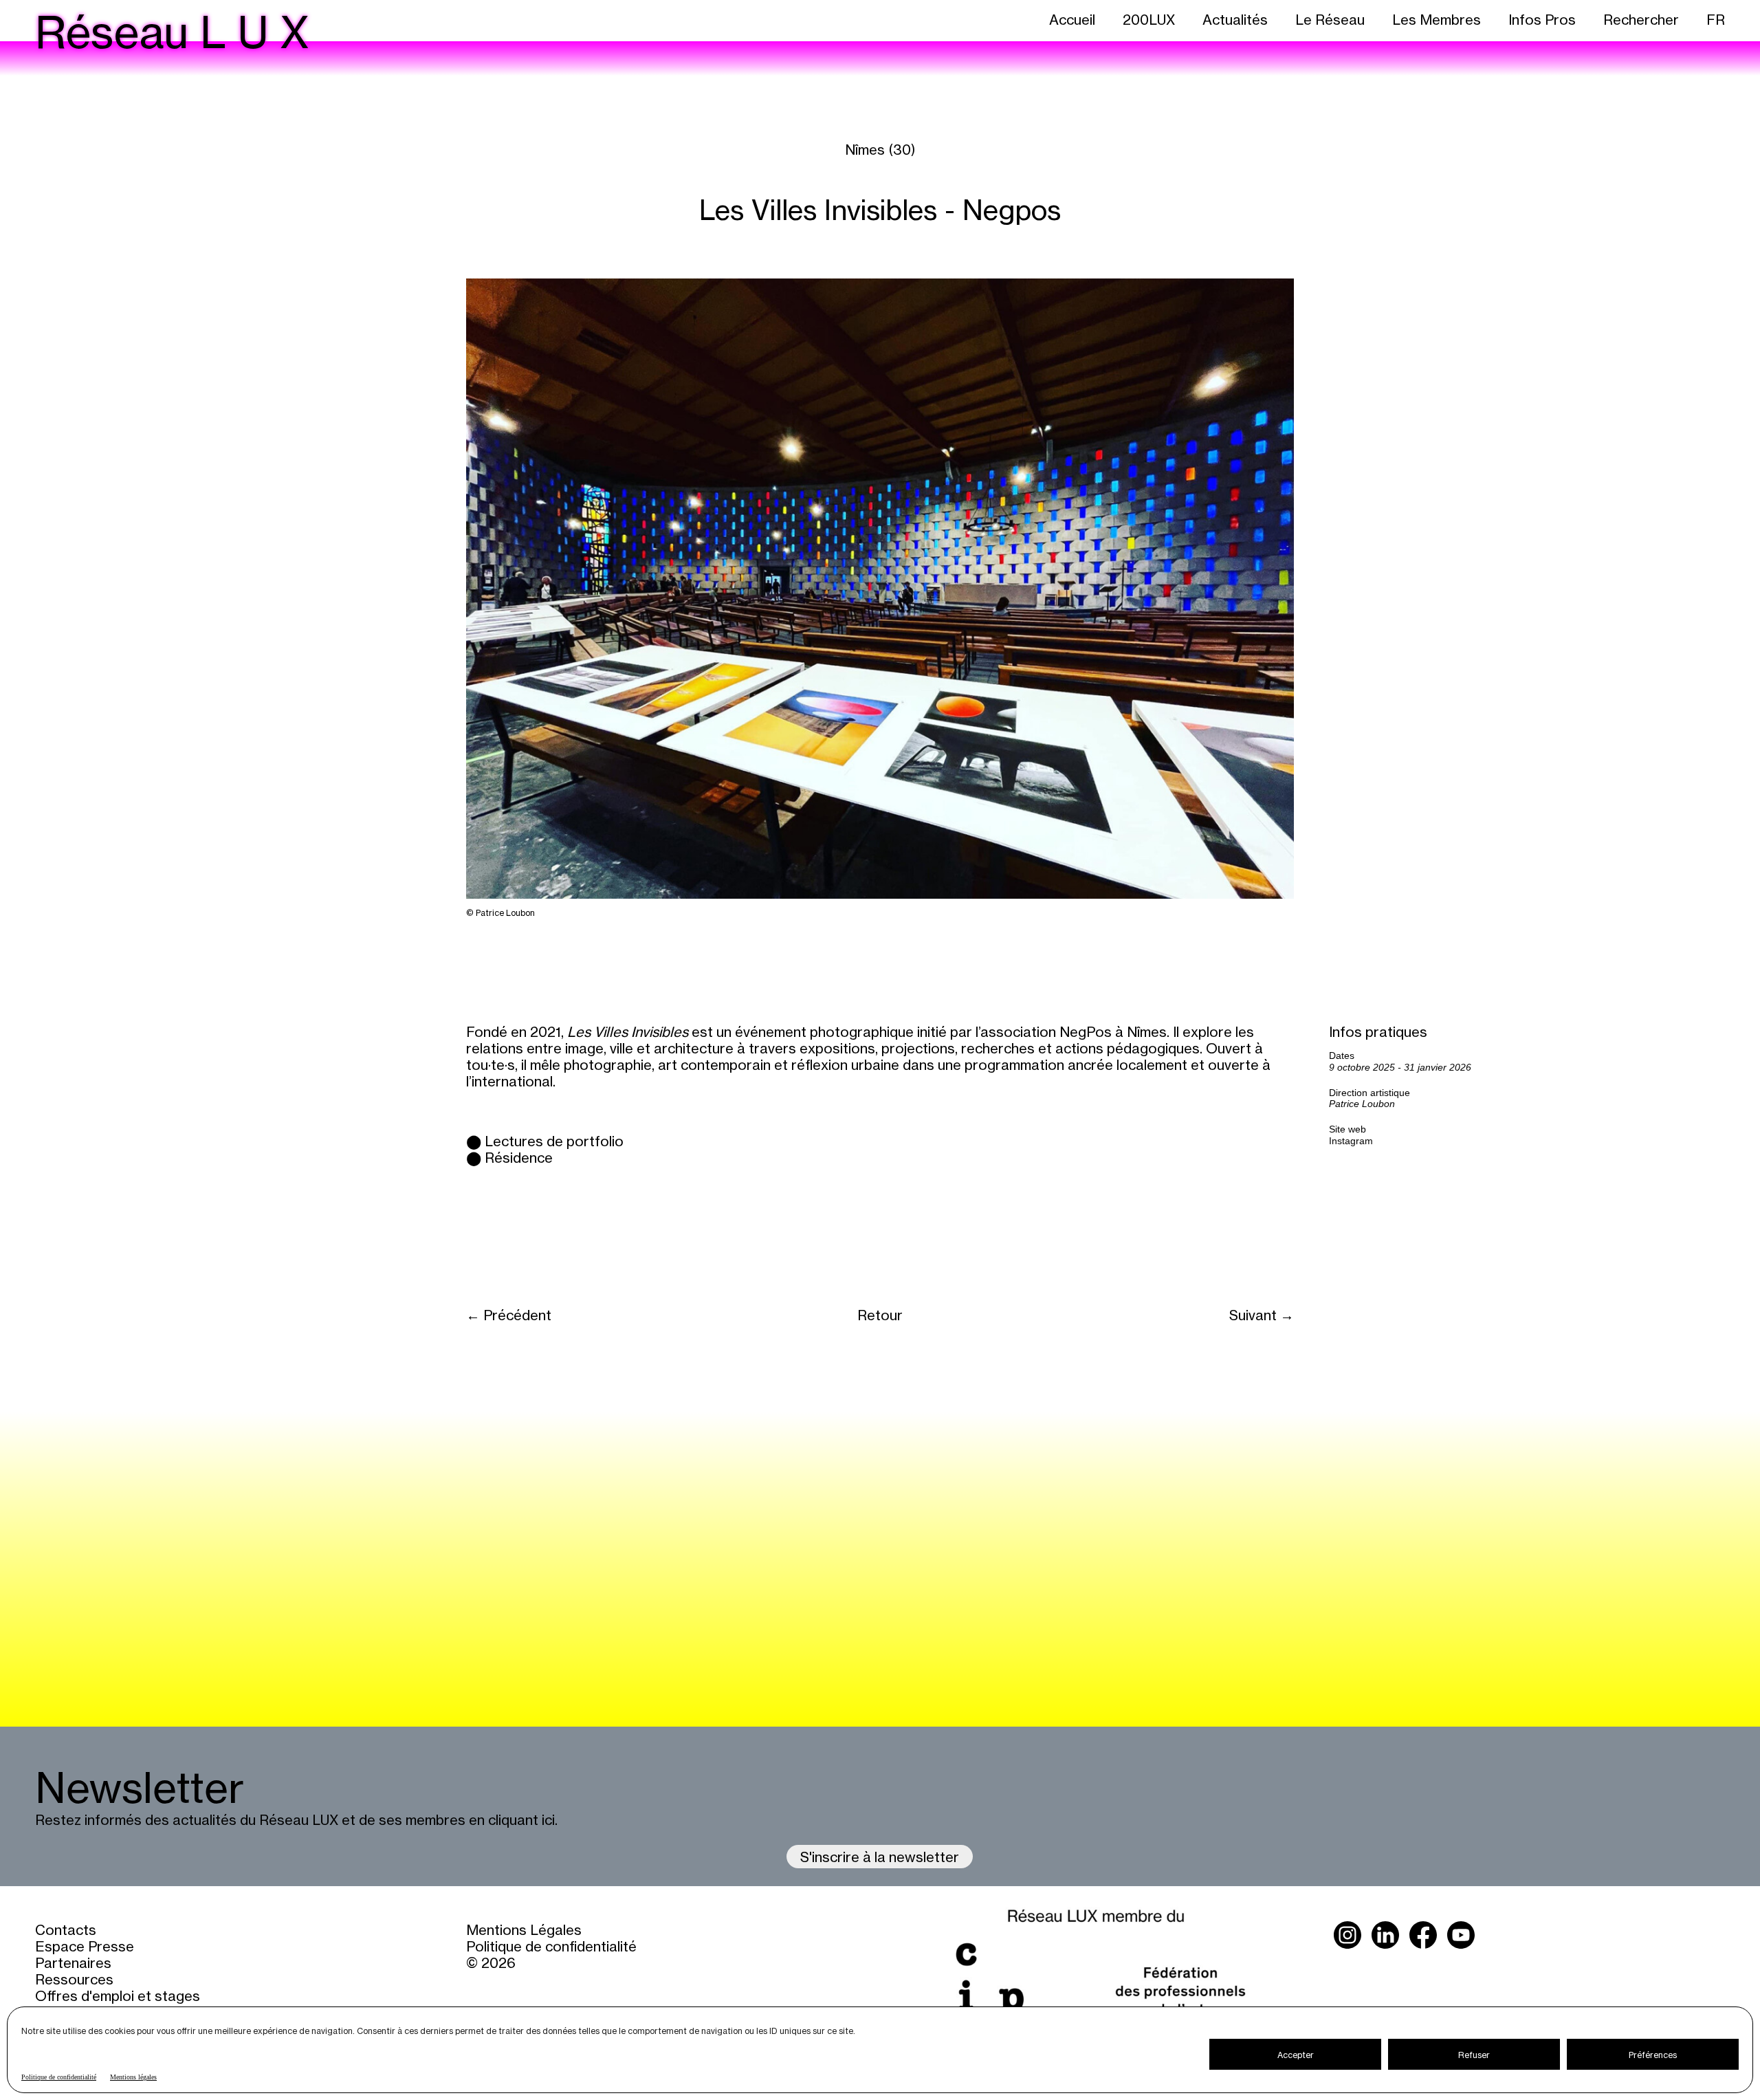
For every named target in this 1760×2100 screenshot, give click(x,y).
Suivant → (1262, 1315)
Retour (880, 1315)
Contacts (66, 1929)
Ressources (74, 1979)
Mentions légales (133, 2077)
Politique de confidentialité (59, 2077)
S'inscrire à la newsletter (880, 1857)
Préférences (1653, 2055)
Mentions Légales (524, 1929)
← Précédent (509, 1315)
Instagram (1351, 1141)
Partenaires (73, 1962)
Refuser (1474, 2055)
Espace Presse (85, 1946)
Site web (1347, 1129)
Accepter (1296, 2055)
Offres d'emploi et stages (118, 1995)
